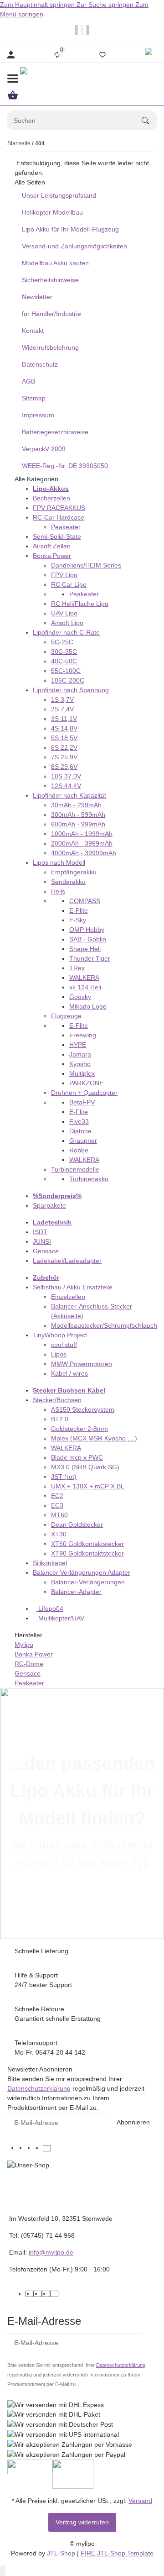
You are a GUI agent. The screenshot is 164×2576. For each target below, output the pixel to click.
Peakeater (66, 527)
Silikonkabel (50, 1563)
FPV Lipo (64, 575)
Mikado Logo (88, 1006)
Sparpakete (49, 1205)
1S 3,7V (62, 699)
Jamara (80, 1054)
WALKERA (84, 978)
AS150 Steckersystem (83, 1409)
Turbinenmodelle (75, 1169)
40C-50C (64, 661)
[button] (150, 55)
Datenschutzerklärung (39, 2088)
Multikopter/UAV (60, 1618)
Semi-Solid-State (57, 536)
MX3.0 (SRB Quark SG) (85, 1467)
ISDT (40, 1232)
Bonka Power (52, 556)
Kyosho (80, 1064)
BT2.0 (60, 1419)
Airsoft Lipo (67, 623)
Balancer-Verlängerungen (88, 1582)
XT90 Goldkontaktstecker (87, 1553)
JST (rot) (64, 1477)
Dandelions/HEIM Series (86, 565)
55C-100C (66, 671)
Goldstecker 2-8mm (79, 1429)
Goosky (80, 997)
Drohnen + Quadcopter (84, 1093)
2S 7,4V (62, 709)
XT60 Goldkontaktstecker (87, 1544)
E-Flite (79, 910)
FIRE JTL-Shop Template (117, 2553)
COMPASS (85, 901)
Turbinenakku (89, 1179)
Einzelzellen (68, 1297)
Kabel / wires (69, 1373)
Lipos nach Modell (59, 862)
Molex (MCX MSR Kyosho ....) (94, 1438)
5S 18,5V (64, 738)
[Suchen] (149, 121)
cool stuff (64, 1345)
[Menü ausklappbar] (13, 79)
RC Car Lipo (69, 584)
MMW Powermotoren (82, 1364)
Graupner (83, 1141)
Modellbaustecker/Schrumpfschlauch (104, 1325)
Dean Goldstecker (77, 1525)
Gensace (46, 1251)
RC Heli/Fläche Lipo (80, 604)
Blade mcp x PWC (77, 1457)
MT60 (59, 1515)
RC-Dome (29, 1664)
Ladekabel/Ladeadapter (67, 1261)
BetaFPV (82, 1102)
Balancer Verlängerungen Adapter (82, 1572)
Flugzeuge (66, 1016)
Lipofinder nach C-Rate (66, 632)
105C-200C (68, 680)
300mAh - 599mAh (78, 815)
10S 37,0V (66, 776)
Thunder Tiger (90, 958)
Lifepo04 (50, 1609)
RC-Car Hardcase (59, 517)
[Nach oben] (3, 2571)
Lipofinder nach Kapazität (69, 795)
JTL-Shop (62, 2553)
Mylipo (24, 1645)
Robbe (79, 1150)
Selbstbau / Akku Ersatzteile (73, 1287)
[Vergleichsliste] (57, 55)
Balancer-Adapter (76, 1592)
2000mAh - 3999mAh (82, 843)
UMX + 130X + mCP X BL (88, 1486)
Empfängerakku (74, 872)
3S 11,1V (64, 719)
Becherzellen (51, 498)
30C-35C (64, 652)
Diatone (80, 1131)
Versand (140, 2501)
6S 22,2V (64, 747)
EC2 (57, 1496)
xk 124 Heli (85, 987)
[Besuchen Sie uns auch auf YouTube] (31, 2148)
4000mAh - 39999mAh (84, 853)
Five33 (79, 1121)
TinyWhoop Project (60, 1335)
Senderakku (68, 882)
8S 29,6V (64, 767)
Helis (58, 891)
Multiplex (82, 1073)
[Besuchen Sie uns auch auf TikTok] (47, 2148)
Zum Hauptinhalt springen (38, 5)
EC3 (57, 1505)
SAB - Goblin (88, 939)
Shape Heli (85, 949)
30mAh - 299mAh (76, 805)
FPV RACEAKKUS (59, 508)
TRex (77, 968)
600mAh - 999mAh (78, 824)
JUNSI (42, 1241)
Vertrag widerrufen (82, 2522)
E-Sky (78, 920)
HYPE (78, 1045)
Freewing (83, 1035)
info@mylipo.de (51, 2252)
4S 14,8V (64, 728)
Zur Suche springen (106, 5)
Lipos (59, 1354)
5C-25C (62, 642)
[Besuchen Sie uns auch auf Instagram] (39, 2148)
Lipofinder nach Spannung (71, 690)
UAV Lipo (64, 613)
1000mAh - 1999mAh (82, 834)
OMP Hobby (87, 930)
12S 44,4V (66, 786)
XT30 (59, 1534)
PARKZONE (86, 1083)
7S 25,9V (64, 757)
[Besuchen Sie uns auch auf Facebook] (22, 2148)
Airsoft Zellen (52, 546)
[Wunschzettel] (102, 55)
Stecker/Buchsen (57, 1400)
